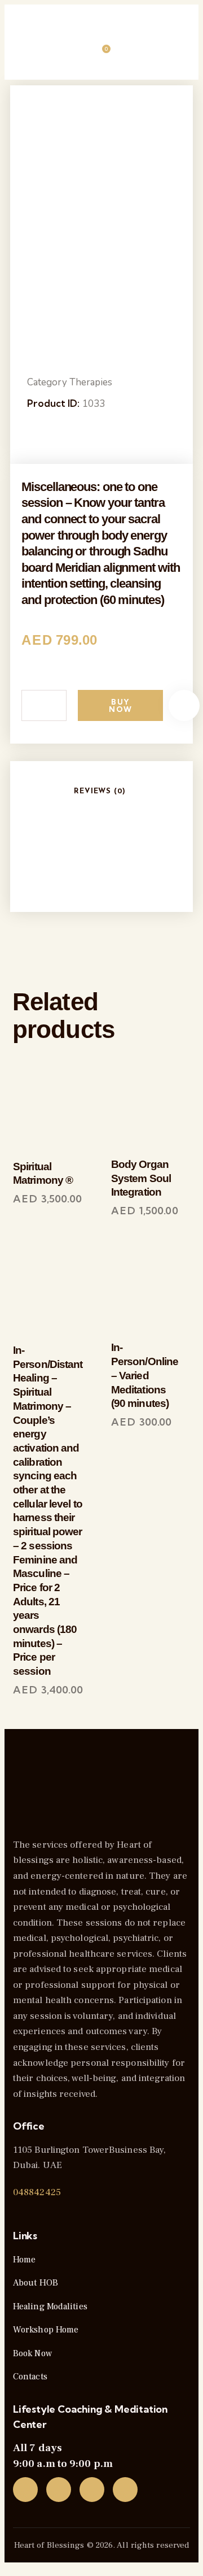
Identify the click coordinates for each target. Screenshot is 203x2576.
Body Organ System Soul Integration (141, 1178)
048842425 (37, 2192)
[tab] (100, 791)
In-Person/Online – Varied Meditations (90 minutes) (145, 1375)
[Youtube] (125, 2490)
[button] (184, 705)
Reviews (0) (100, 791)
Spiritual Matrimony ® (43, 1174)
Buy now (120, 705)
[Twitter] (25, 2490)
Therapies (91, 382)
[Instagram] (92, 2490)
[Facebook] (59, 2490)
